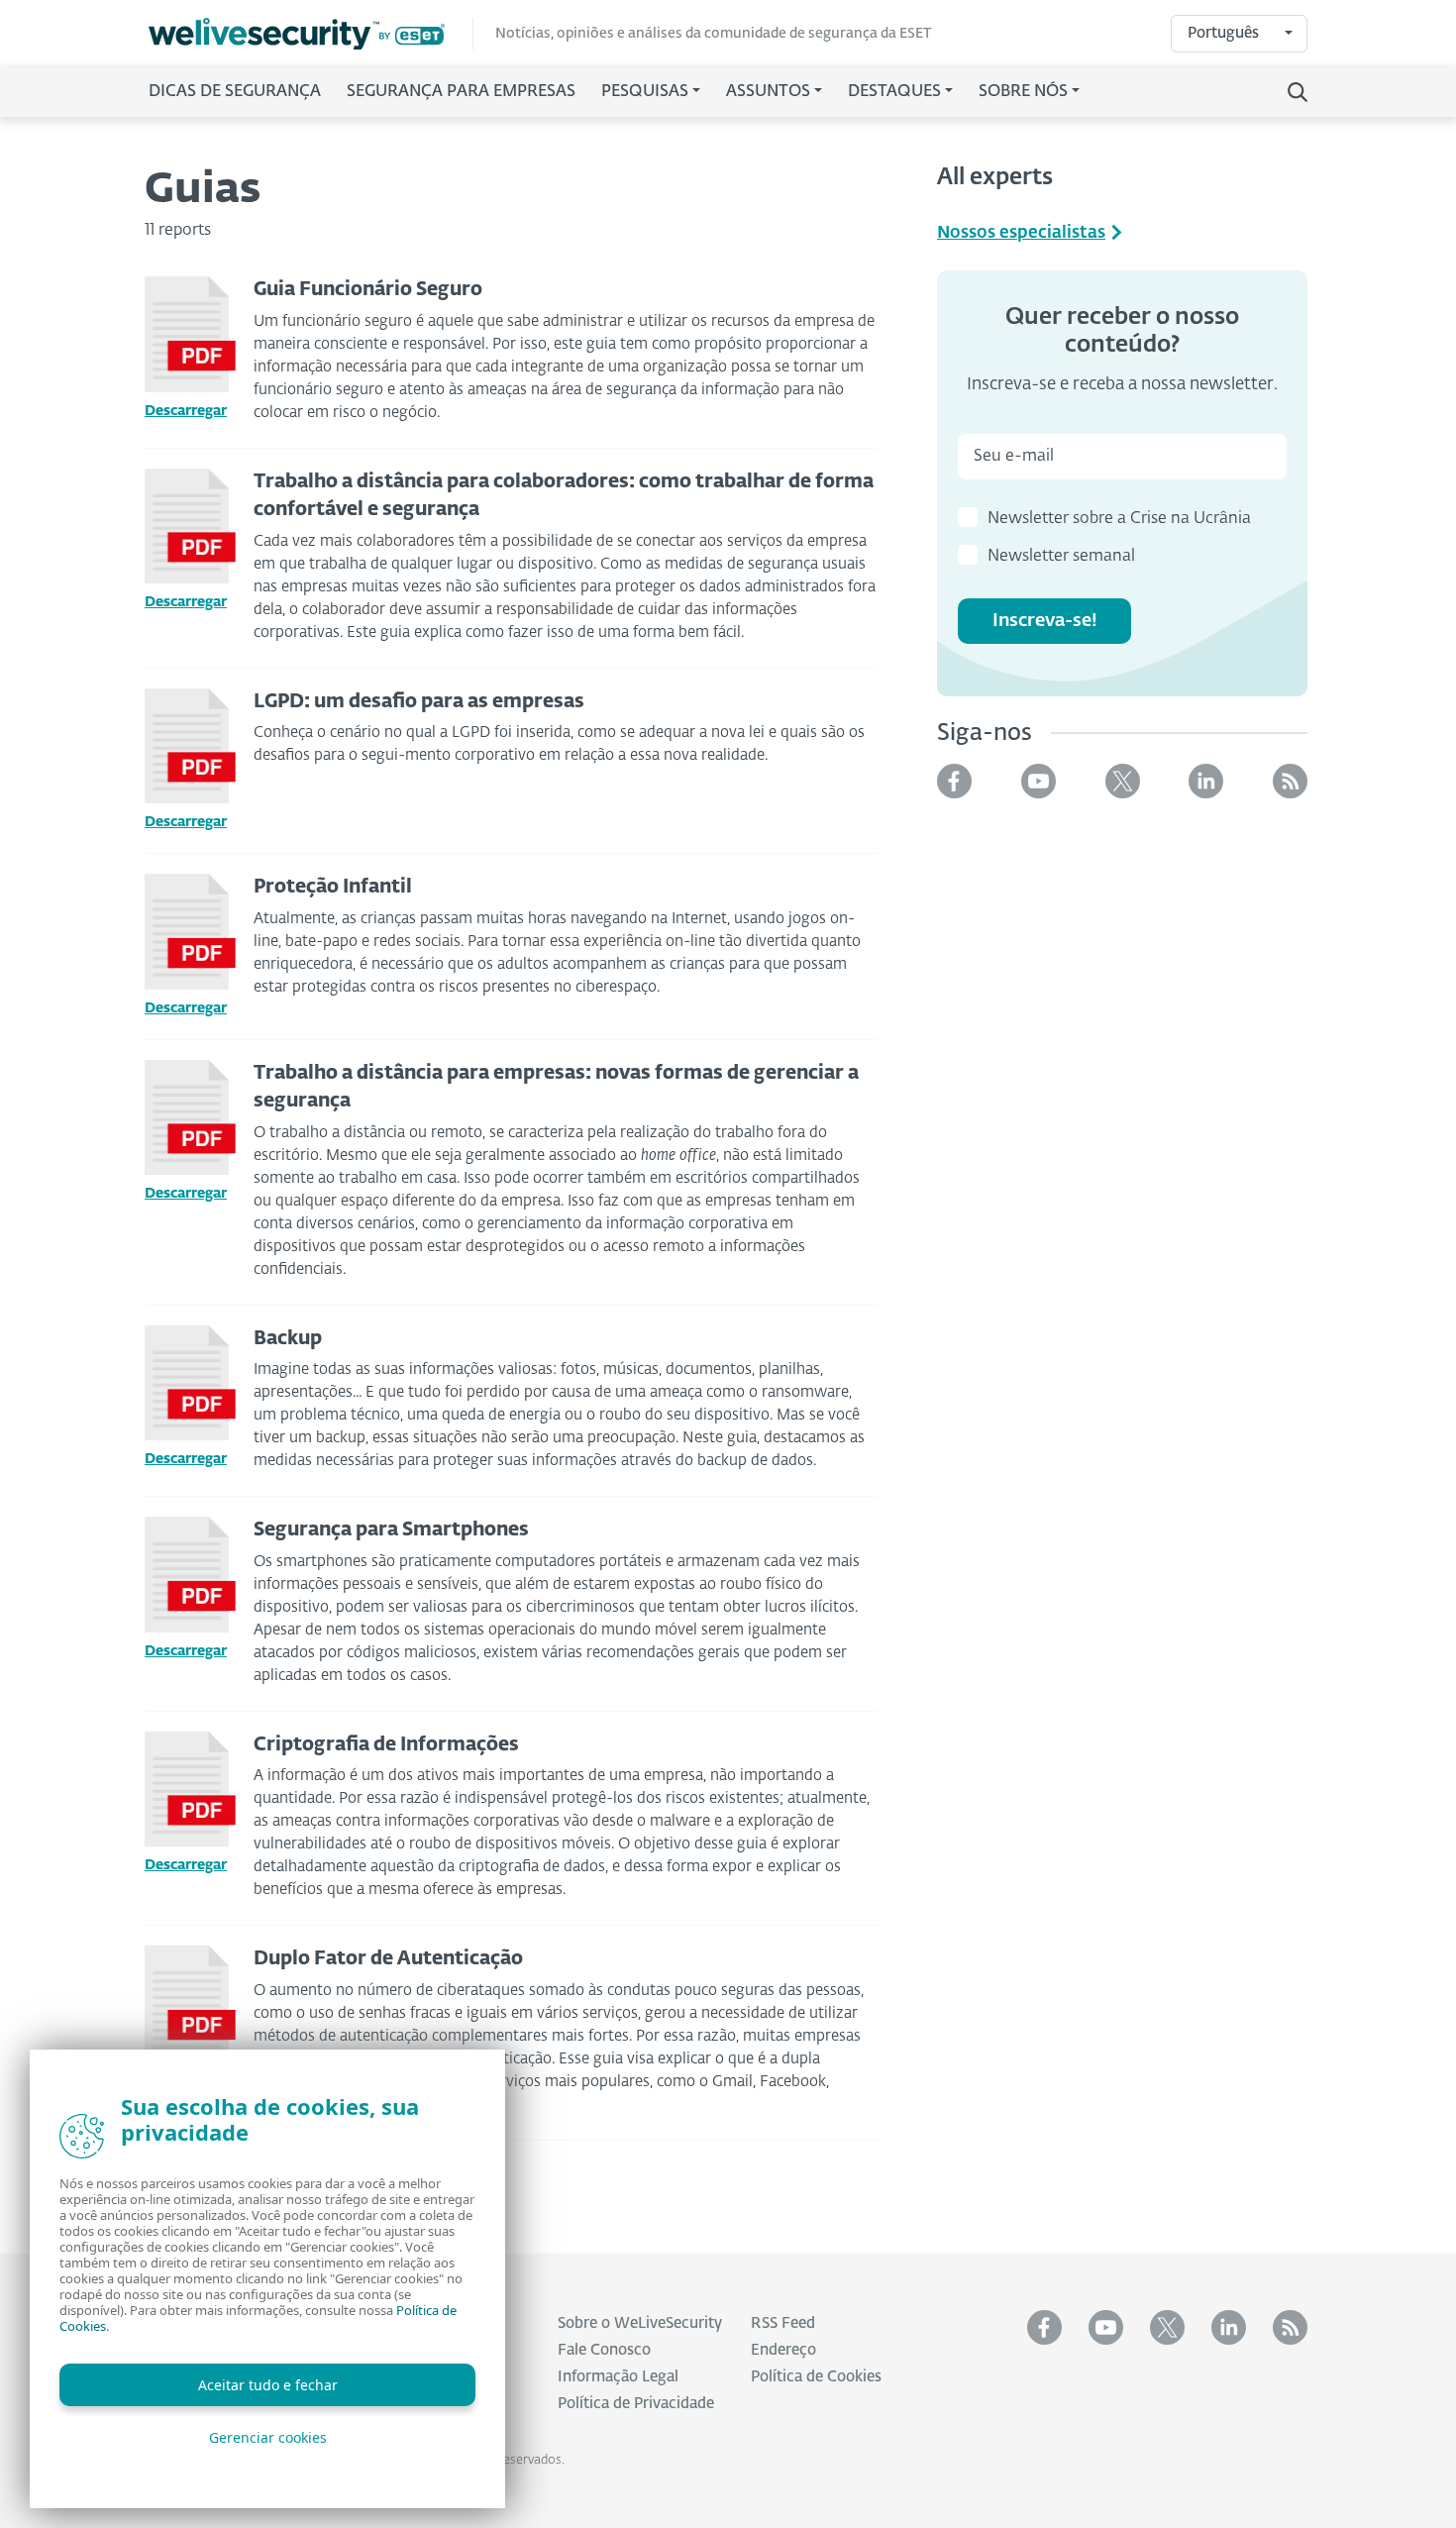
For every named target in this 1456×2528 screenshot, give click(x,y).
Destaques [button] (894, 92)
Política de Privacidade (636, 2404)
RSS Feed (783, 2323)
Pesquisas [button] (645, 92)
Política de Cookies (816, 2377)
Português (1223, 33)
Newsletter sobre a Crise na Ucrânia (1119, 519)
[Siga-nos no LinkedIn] (1206, 781)
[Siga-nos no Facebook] (954, 781)
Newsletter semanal (1061, 557)
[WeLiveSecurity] (311, 34)
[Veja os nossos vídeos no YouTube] (1039, 781)
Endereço (783, 2350)
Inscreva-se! (1045, 621)
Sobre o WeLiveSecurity (640, 2323)
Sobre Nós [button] (1023, 92)
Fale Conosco (604, 2350)
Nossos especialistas (1021, 233)
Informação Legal (618, 2377)
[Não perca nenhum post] (1290, 781)
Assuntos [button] (768, 92)
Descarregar (186, 411)
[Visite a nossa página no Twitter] (1123, 781)
